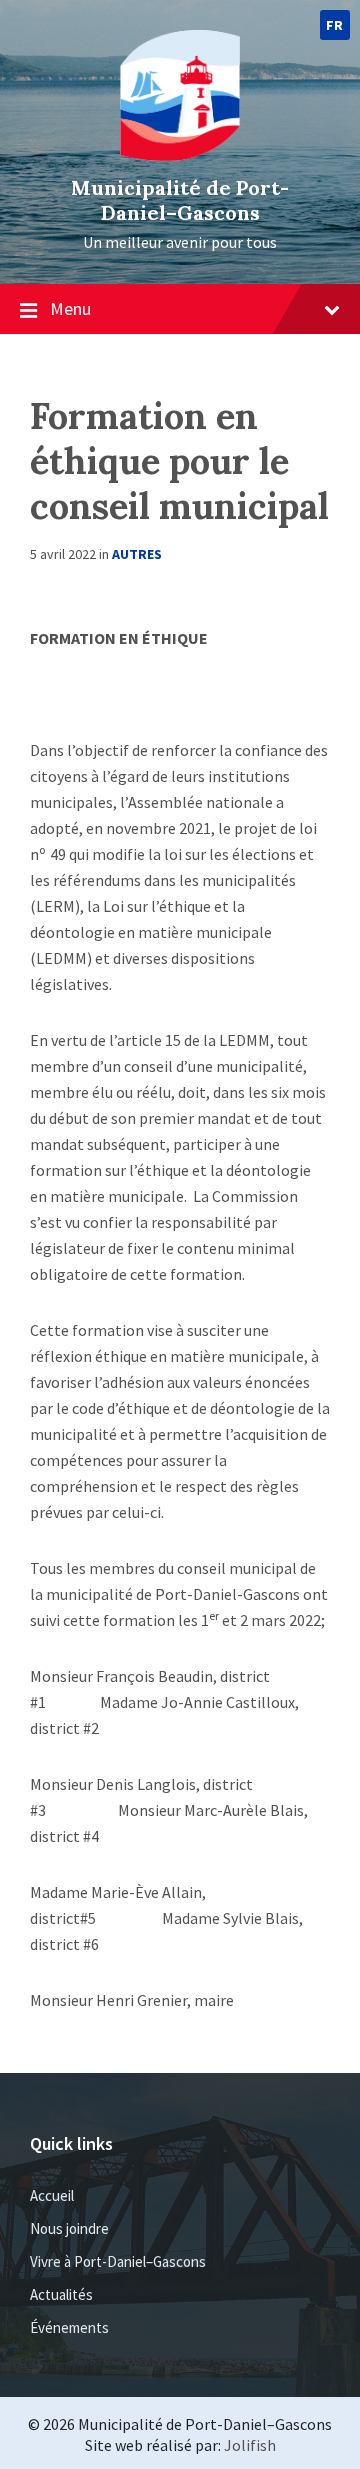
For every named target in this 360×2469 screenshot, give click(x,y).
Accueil (52, 2195)
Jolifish (250, 2445)
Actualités (61, 2294)
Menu (70, 308)
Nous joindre (69, 2228)
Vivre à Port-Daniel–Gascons (118, 2261)
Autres (137, 554)
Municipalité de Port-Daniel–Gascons (180, 200)
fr (335, 25)
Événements (69, 2327)
